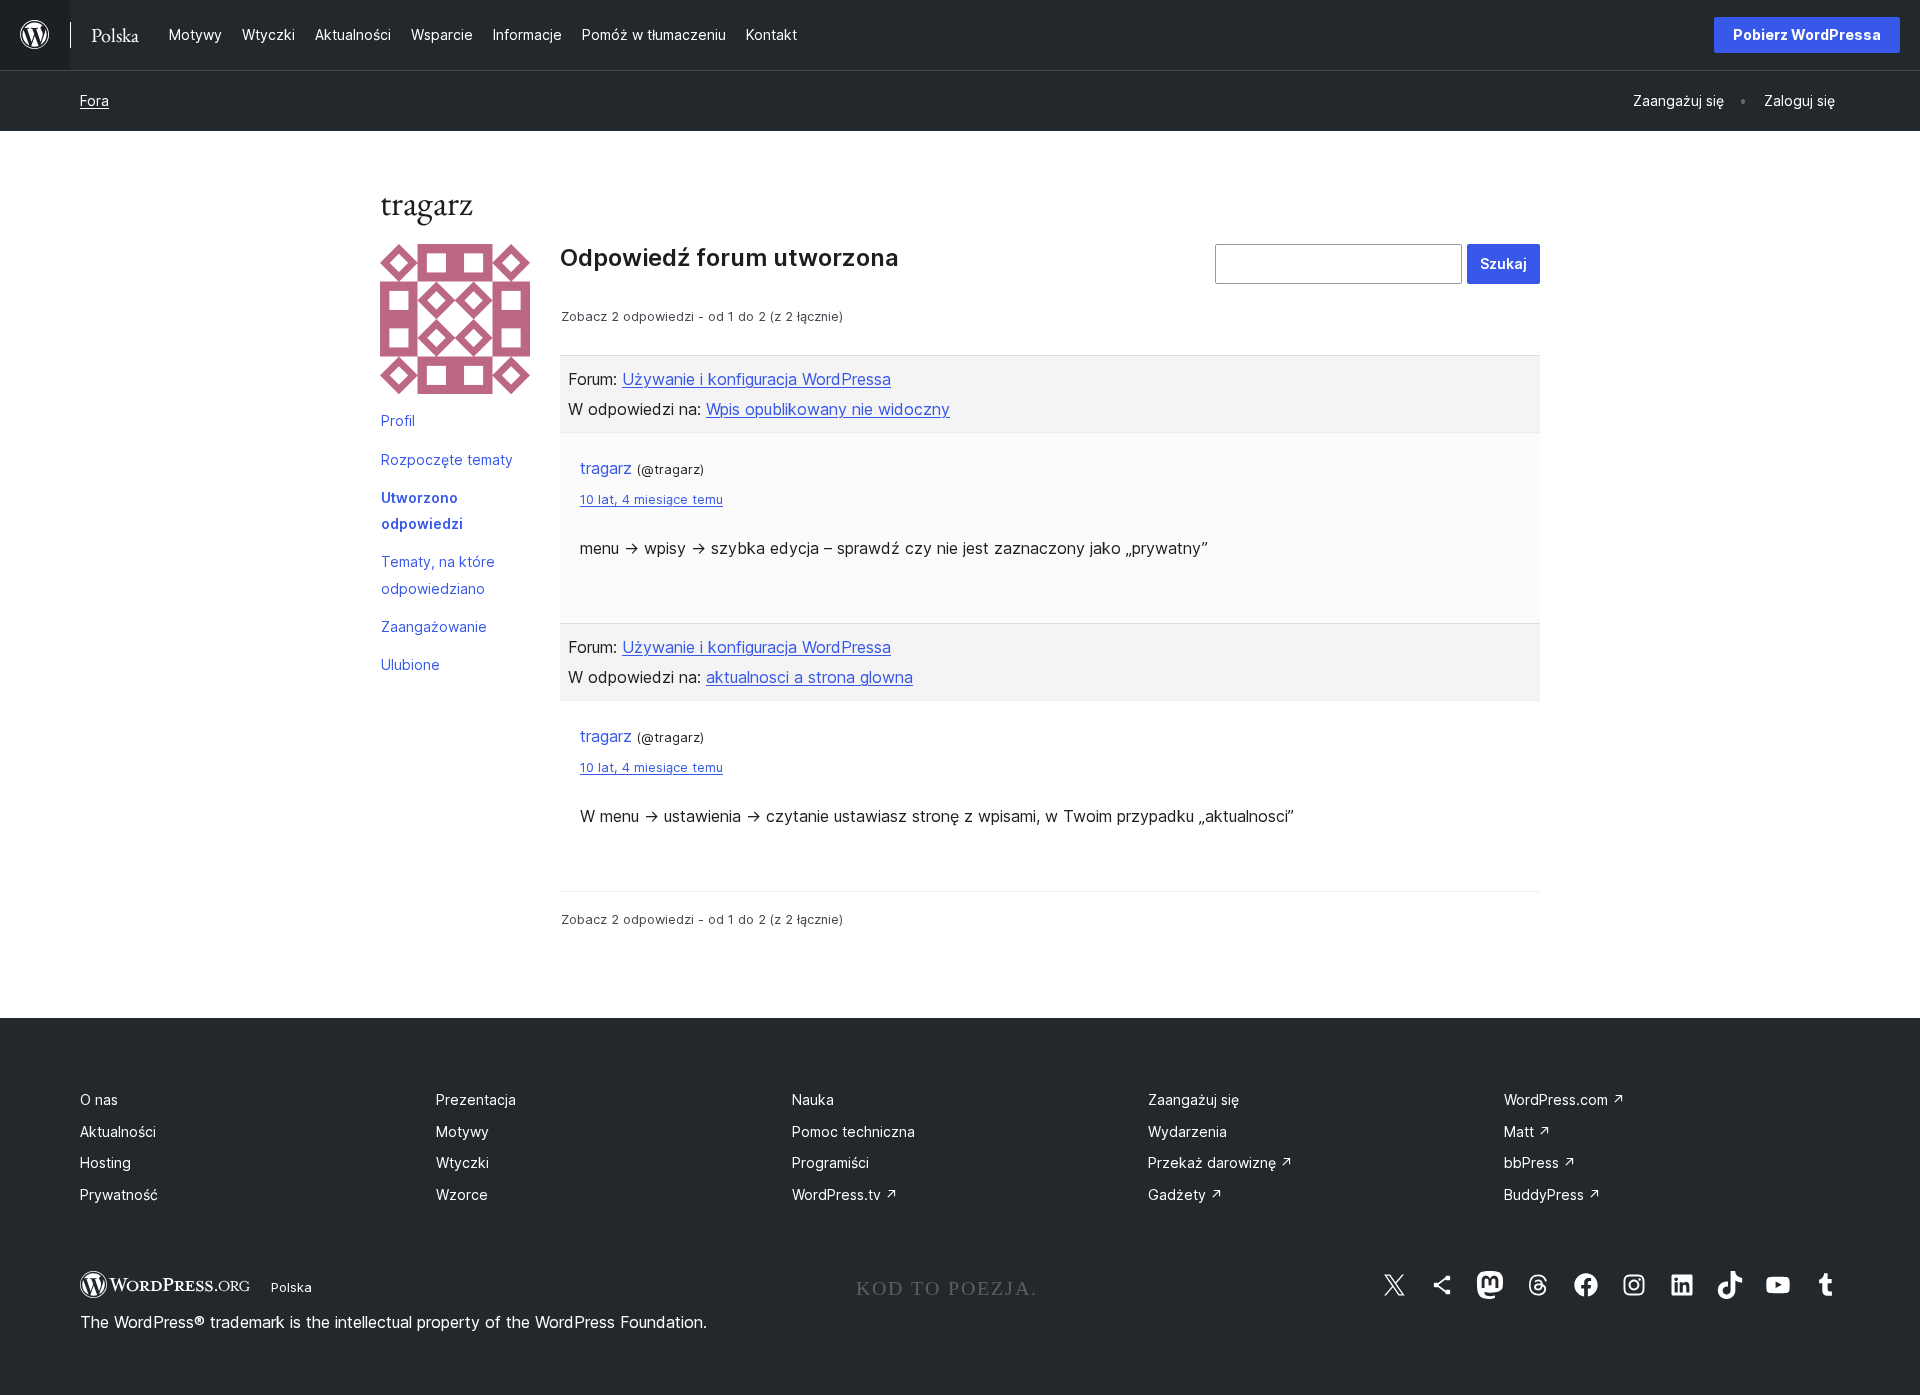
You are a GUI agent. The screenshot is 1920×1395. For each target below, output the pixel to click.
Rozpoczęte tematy (447, 459)
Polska (291, 1287)
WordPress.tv (845, 1194)
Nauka (813, 1099)
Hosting (105, 1162)
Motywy (462, 1131)
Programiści (830, 1162)
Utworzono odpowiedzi (422, 510)
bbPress (1540, 1162)
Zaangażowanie (434, 626)
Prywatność (119, 1194)
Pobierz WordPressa (1807, 34)
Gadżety (1185, 1194)
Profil (398, 420)
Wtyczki (462, 1162)
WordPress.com (1564, 1099)
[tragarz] (455, 323)
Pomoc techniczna (853, 1131)
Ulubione (410, 664)
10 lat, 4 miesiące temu (651, 499)
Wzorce (462, 1194)
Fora (94, 100)
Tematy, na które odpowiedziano (438, 574)
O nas (99, 1099)
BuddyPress (1552, 1194)
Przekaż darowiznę (1220, 1162)
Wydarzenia (1187, 1131)
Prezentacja (476, 1099)
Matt (1527, 1131)
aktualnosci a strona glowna (809, 677)
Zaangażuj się (1193, 1099)
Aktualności (118, 1131)
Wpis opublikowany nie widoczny (828, 409)
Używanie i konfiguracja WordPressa (756, 379)
